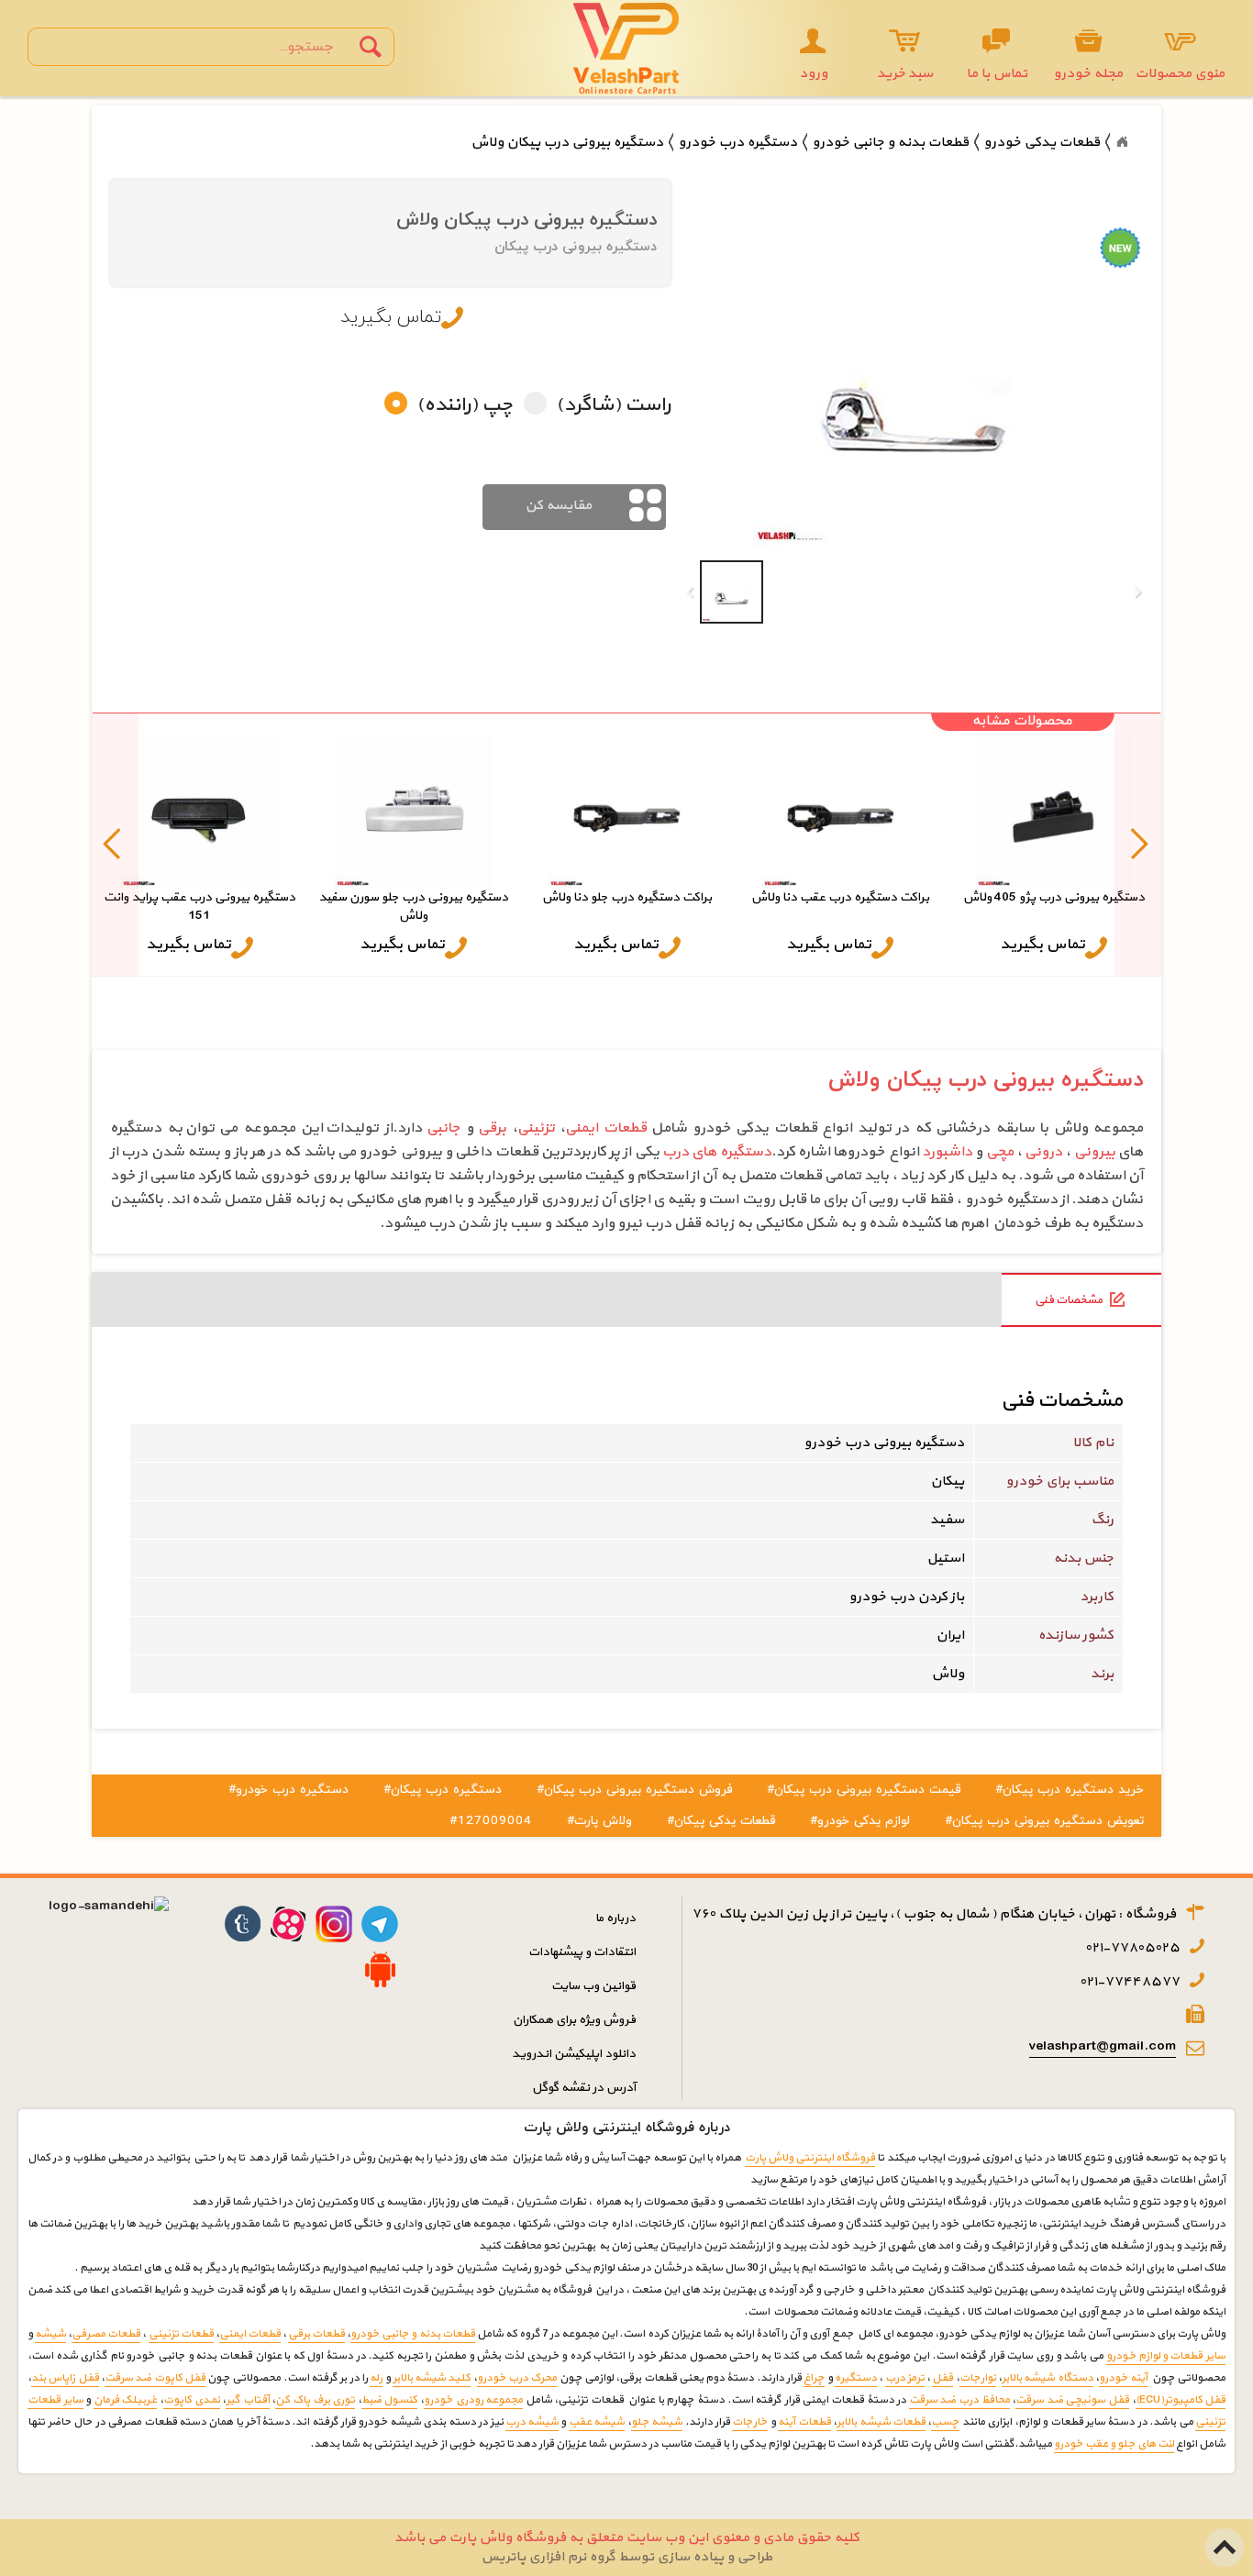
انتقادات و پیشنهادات (582, 1952)
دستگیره (856, 2378)
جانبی (444, 1128)
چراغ (814, 2378)
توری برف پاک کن (315, 2400)
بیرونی (1095, 1152)
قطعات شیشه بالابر (881, 2422)
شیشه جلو (657, 2422)
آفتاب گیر (248, 2400)
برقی (492, 1128)
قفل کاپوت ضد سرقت (155, 2378)
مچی (1000, 1152)
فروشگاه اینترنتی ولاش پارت (810, 2158)
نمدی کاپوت (192, 2400)
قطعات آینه (804, 2422)
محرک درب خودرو (517, 2378)
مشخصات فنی (1069, 1300)
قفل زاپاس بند (65, 2378)
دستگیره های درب (717, 1152)
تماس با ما (997, 74)
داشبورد (947, 1152)
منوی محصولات (1180, 74)
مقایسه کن (558, 506)
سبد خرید (905, 74)
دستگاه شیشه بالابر (1048, 2378)
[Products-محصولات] (1122, 142)
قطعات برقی (316, 2334)
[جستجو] (371, 47)
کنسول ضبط (390, 2400)
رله (376, 2378)
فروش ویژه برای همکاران (574, 2020)
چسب (945, 2422)
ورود (813, 74)
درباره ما (615, 1918)
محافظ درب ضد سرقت (959, 2400)
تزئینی (536, 1128)
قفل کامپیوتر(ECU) (1181, 2400)
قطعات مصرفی (106, 2334)
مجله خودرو (1088, 74)
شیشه (50, 2334)
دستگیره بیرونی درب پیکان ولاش (986, 1080)
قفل (943, 2378)
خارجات (750, 2422)
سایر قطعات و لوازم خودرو (1166, 2356)
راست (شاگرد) (613, 406)
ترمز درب (905, 2378)
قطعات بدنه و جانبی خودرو (412, 2334)
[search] (195, 47)
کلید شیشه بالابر (432, 2378)
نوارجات (978, 2378)
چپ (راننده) (465, 406)
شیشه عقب (597, 2422)
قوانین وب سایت (593, 1986)
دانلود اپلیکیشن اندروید (574, 2054)
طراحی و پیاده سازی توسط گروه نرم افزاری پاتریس (626, 2557)
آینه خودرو (1123, 2378)
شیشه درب (532, 2422)
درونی (1043, 1152)
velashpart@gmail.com (1103, 2046)
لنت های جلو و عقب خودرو (1114, 2444)
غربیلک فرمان (126, 2400)
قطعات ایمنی (606, 1128)
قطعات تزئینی (181, 2334)
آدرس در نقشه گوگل (584, 2088)
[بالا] (1225, 2538)
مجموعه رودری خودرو (473, 2400)
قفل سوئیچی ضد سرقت (1072, 2400)
